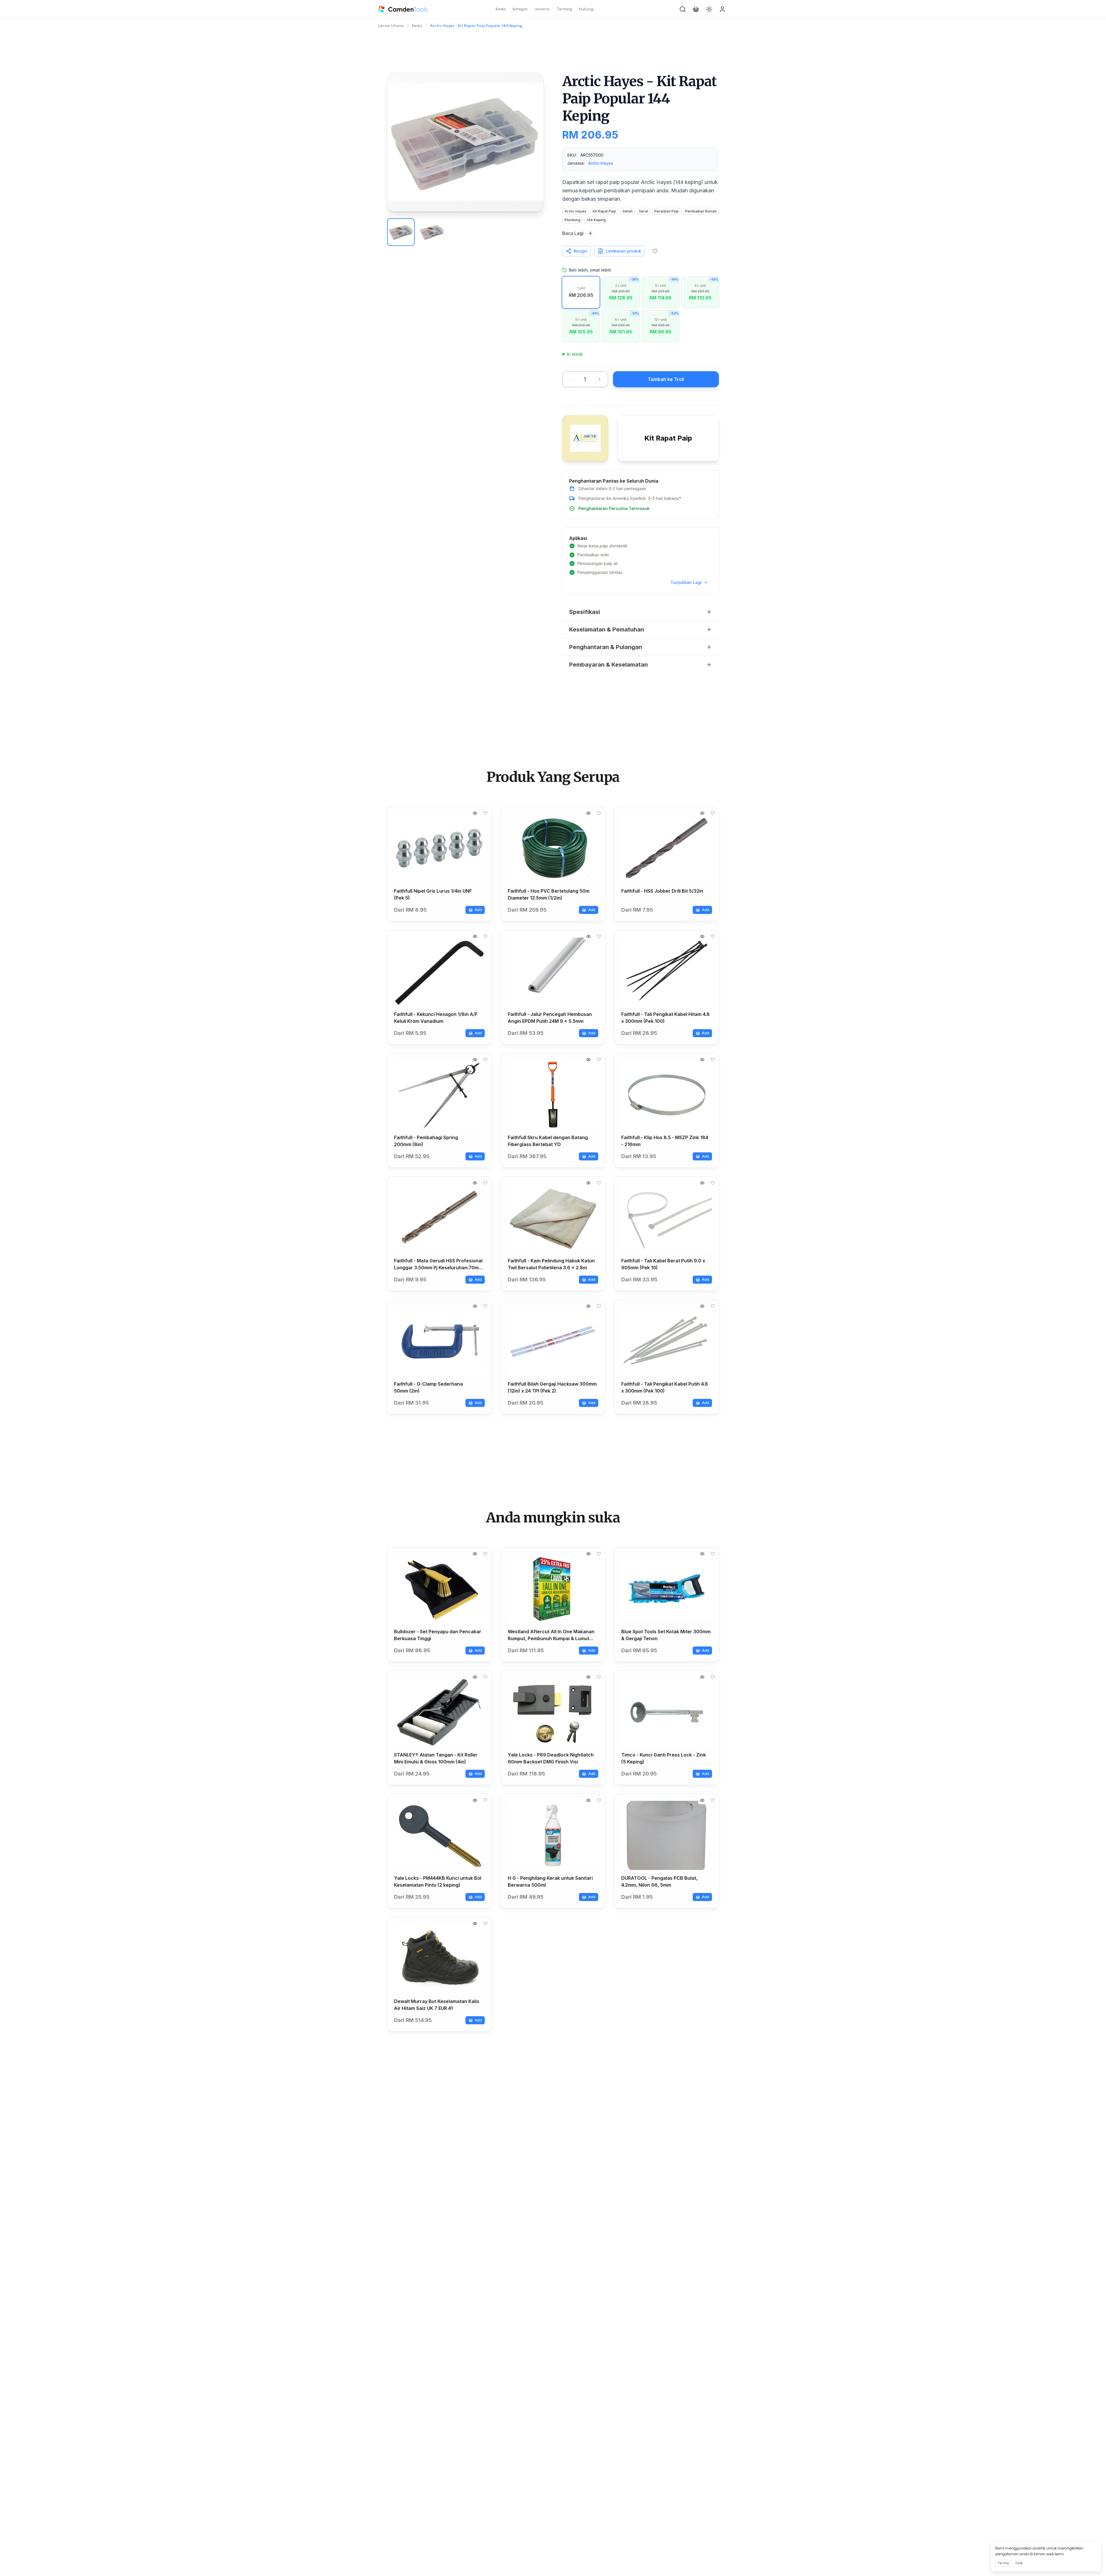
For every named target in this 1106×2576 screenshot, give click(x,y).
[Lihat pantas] (475, 813)
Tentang (564, 9)
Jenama (542, 9)
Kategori (520, 9)
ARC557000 (592, 155)
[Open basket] (696, 9)
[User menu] (722, 9)
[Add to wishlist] (655, 251)
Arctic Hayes (601, 163)
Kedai (501, 9)
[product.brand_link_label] (585, 438)
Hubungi (586, 9)
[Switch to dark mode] (709, 9)
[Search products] (683, 9)
